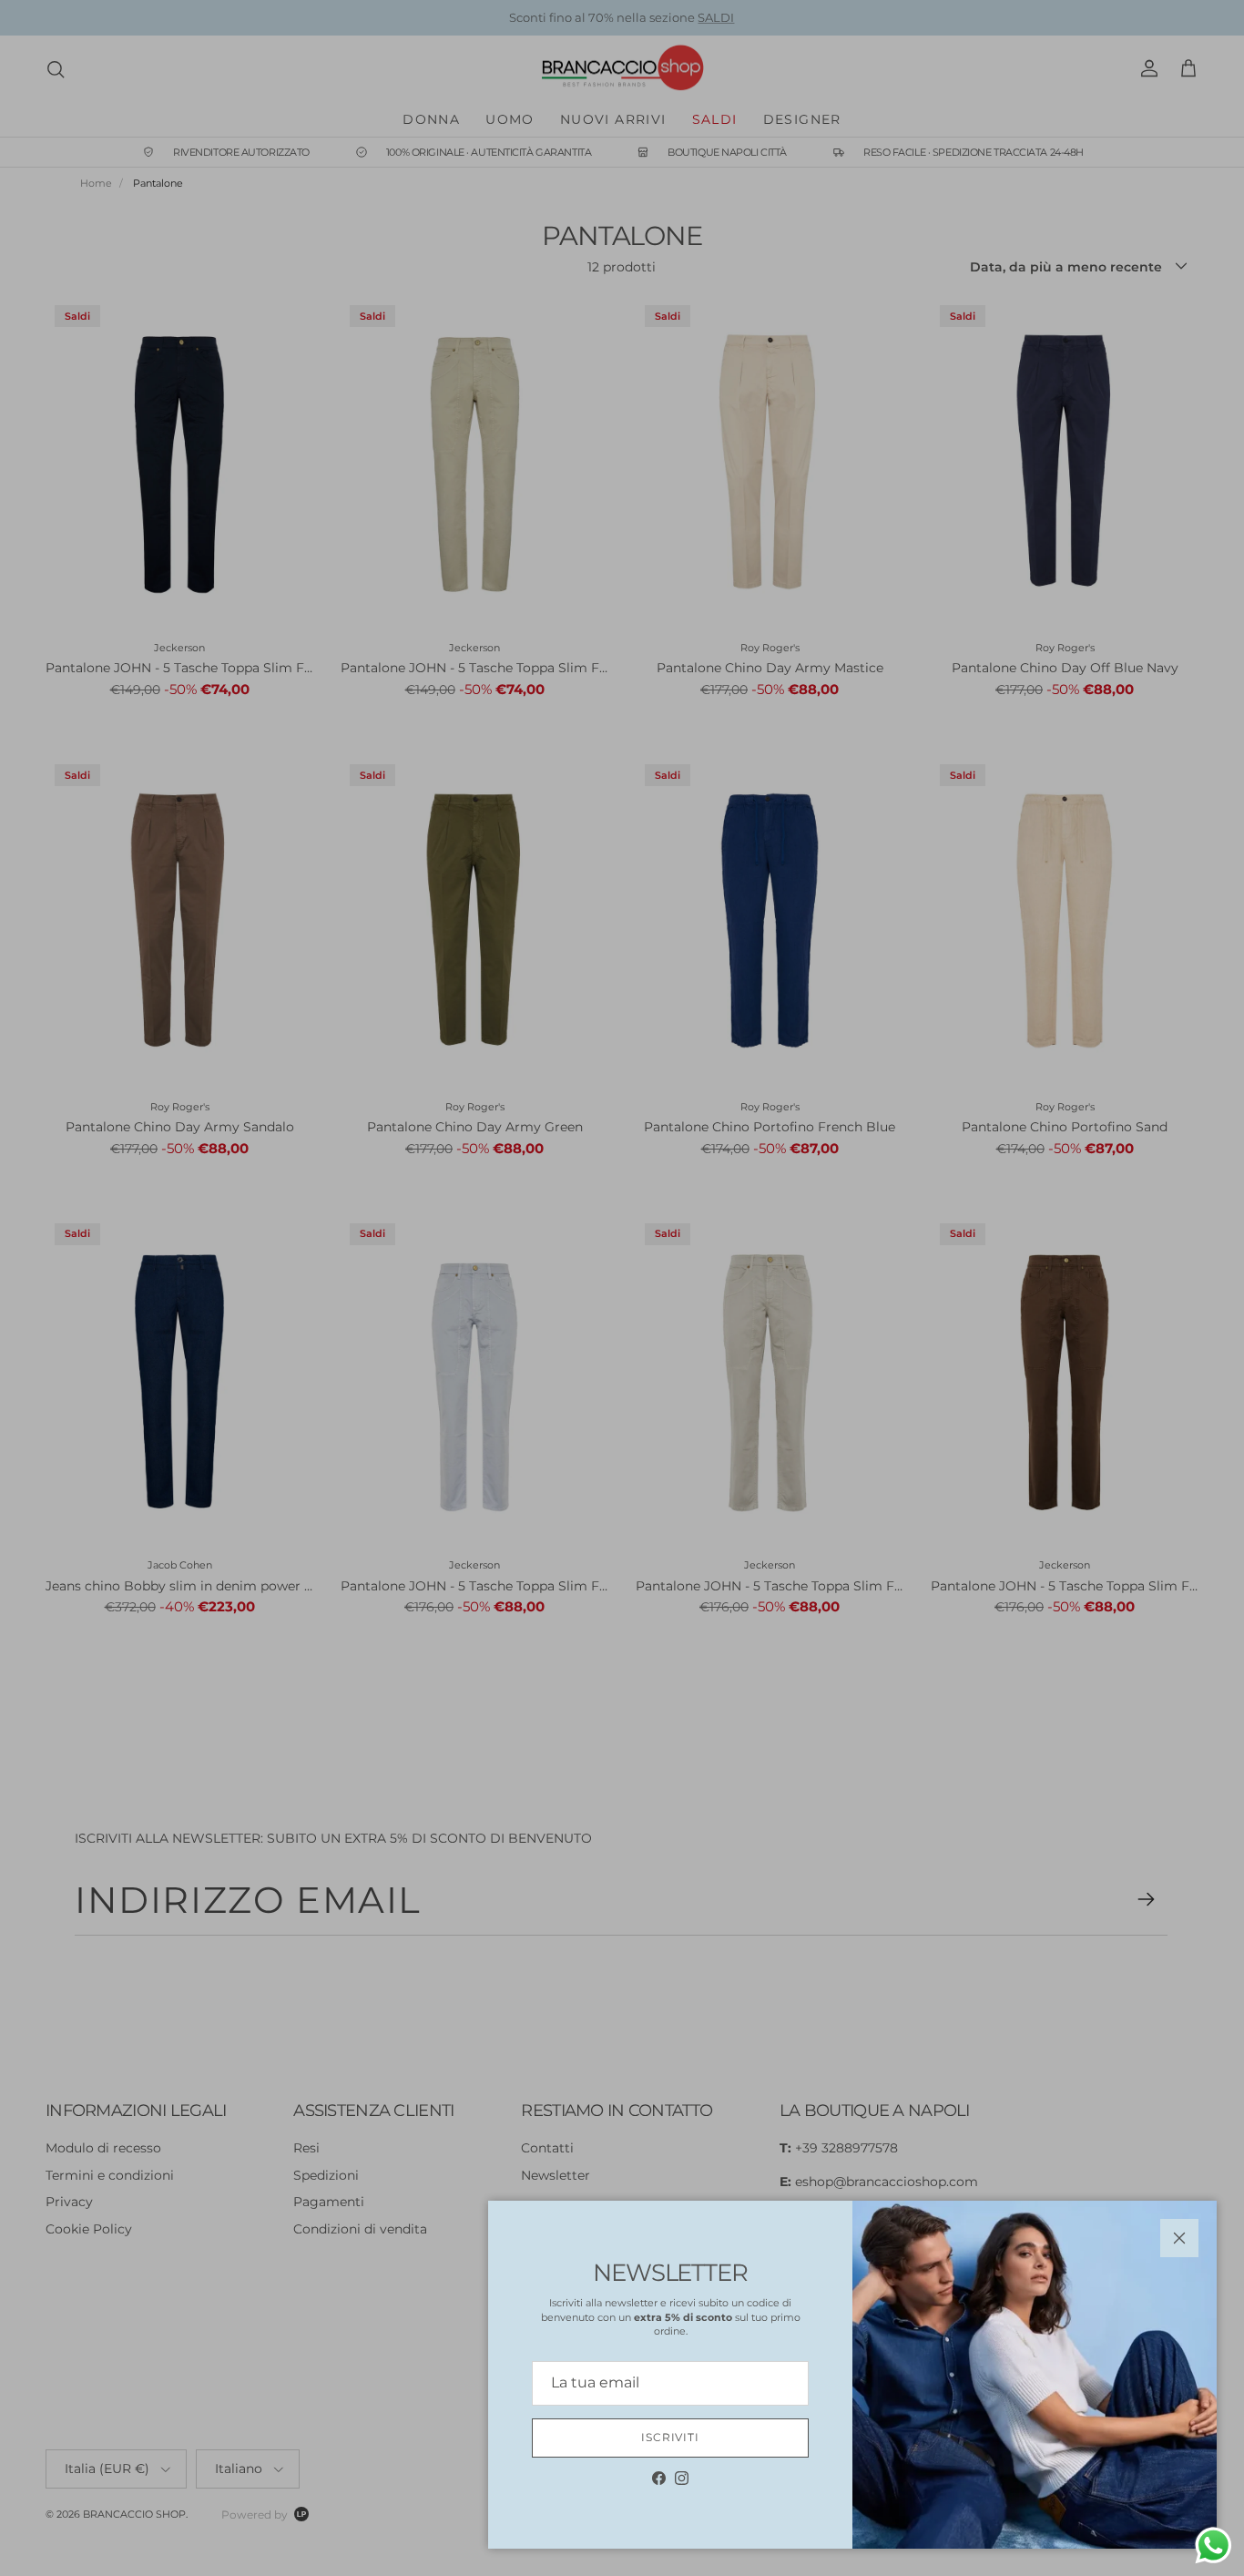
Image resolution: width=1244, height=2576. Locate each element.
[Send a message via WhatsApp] (1213, 2545)
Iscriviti (671, 2437)
